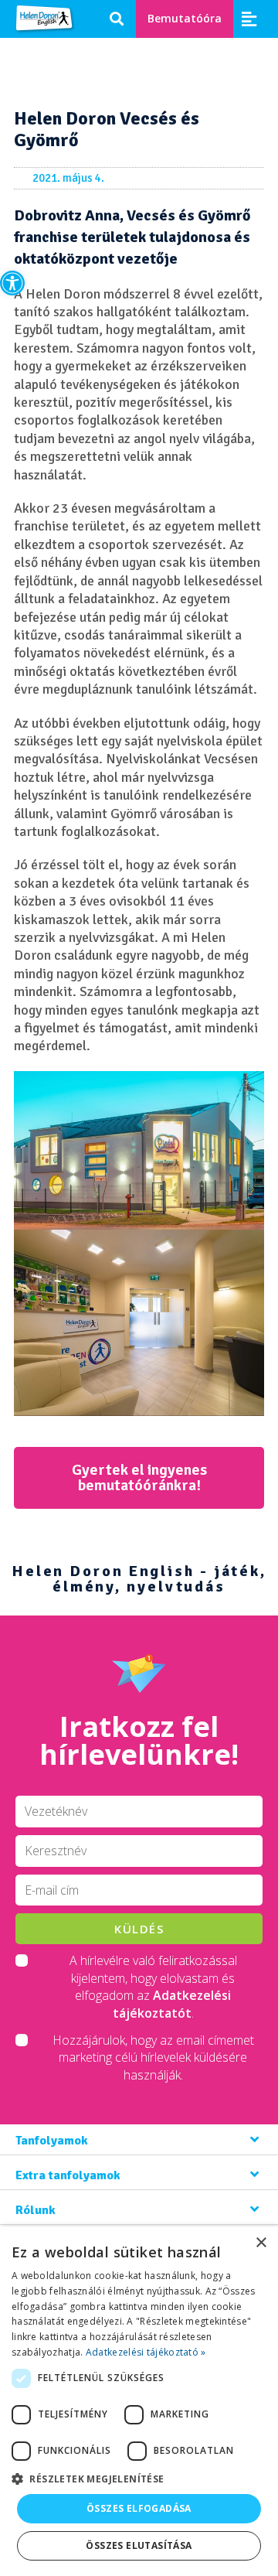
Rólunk (36, 2210)
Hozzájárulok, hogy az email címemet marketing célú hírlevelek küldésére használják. (153, 2057)
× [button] (261, 2243)
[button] (12, 283)
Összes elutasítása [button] (139, 2545)
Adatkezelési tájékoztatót (172, 2004)
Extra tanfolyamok (68, 2175)
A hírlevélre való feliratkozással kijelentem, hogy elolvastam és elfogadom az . (153, 1986)
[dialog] (139, 2401)
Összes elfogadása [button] (139, 2508)
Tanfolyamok (52, 2141)
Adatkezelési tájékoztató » (146, 2352)
